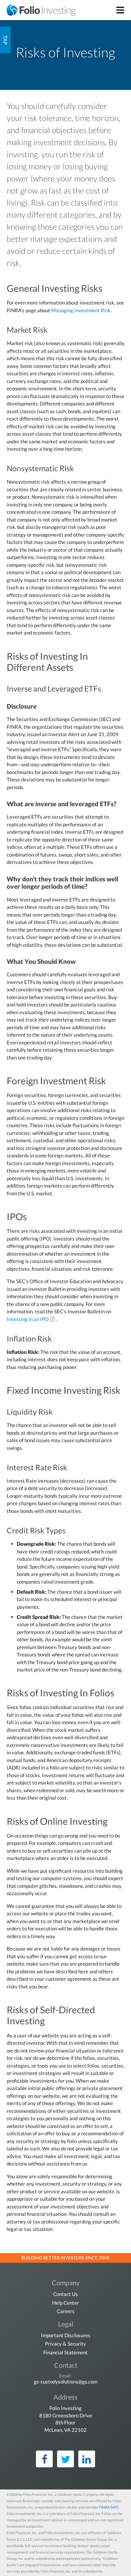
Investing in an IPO (28, 1319)
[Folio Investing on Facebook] (44, 2459)
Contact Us (65, 2294)
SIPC (115, 2507)
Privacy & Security (65, 2344)
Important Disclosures (66, 2335)
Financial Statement (65, 2352)
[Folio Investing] (38, 10)
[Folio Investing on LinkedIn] (87, 2459)
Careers (66, 2311)
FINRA (104, 2507)
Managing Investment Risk (81, 310)
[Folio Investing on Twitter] (65, 2459)
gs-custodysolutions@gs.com (66, 2381)
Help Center (65, 2303)
